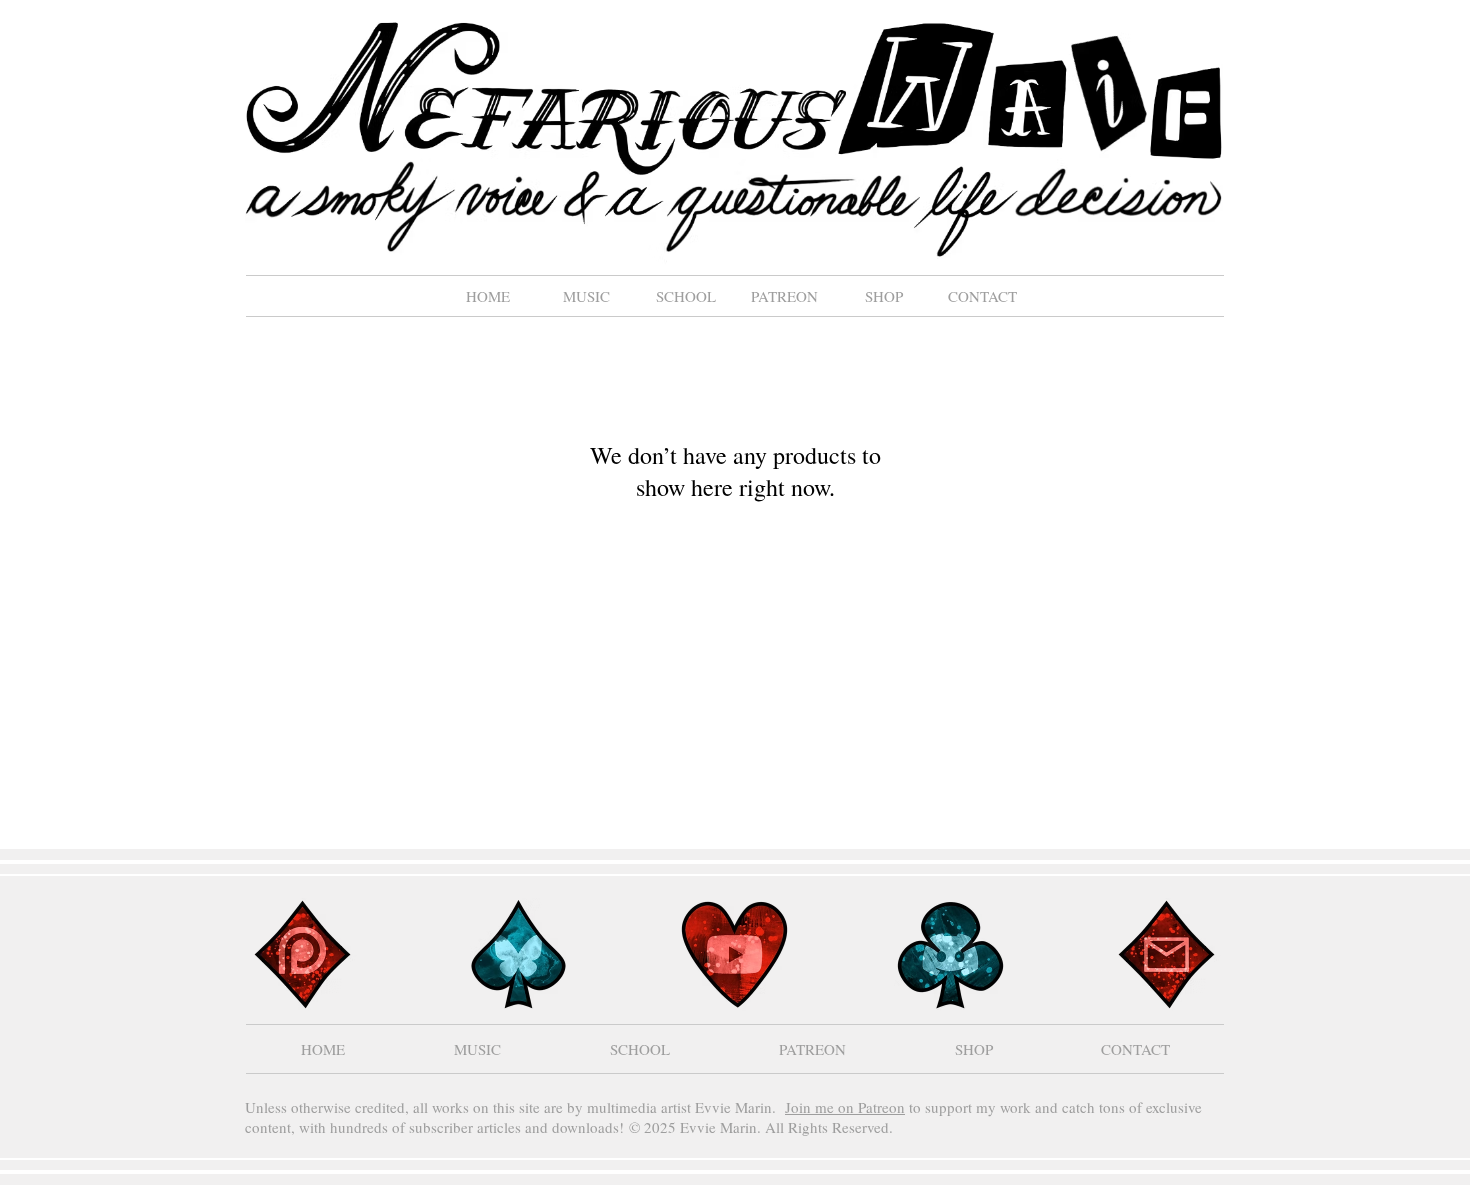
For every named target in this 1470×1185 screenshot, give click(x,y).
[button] (586, 296)
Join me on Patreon (845, 1107)
